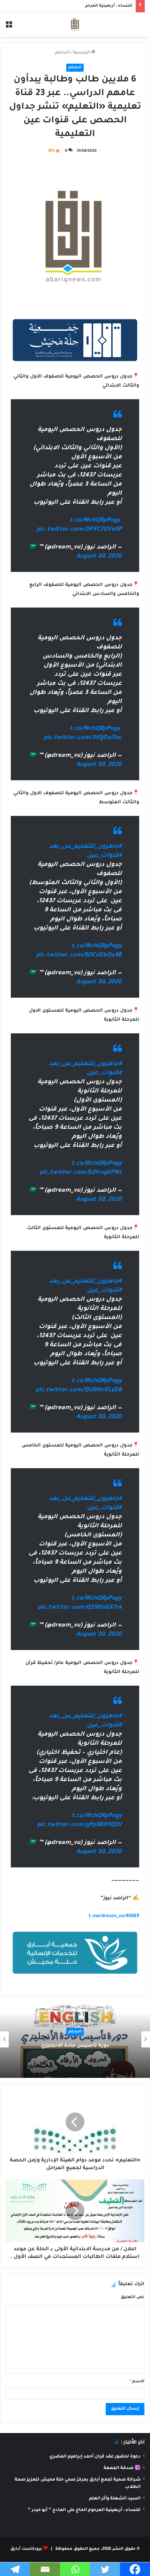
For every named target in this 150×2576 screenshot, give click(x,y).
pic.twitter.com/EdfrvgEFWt (81, 1173)
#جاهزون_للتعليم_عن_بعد (85, 847)
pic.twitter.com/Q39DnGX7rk (80, 1608)
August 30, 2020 (99, 557)
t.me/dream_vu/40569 (114, 1916)
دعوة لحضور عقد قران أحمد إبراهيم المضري (95, 2457)
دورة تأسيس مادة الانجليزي (75, 2046)
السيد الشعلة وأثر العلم (115, 2499)
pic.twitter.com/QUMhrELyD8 (79, 1390)
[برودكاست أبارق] (75, 25)
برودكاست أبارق (26, 2549)
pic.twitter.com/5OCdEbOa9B (79, 956)
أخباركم (62, 53)
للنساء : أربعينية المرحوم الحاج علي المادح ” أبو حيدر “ (79, 6)
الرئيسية (82, 53)
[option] (75, 2039)
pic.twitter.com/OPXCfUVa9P (79, 530)
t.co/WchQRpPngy (95, 521)
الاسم (137, 2382)
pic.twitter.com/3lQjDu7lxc (83, 738)
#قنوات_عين (104, 856)
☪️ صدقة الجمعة (122, 2468)
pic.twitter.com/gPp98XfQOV (79, 1825)
